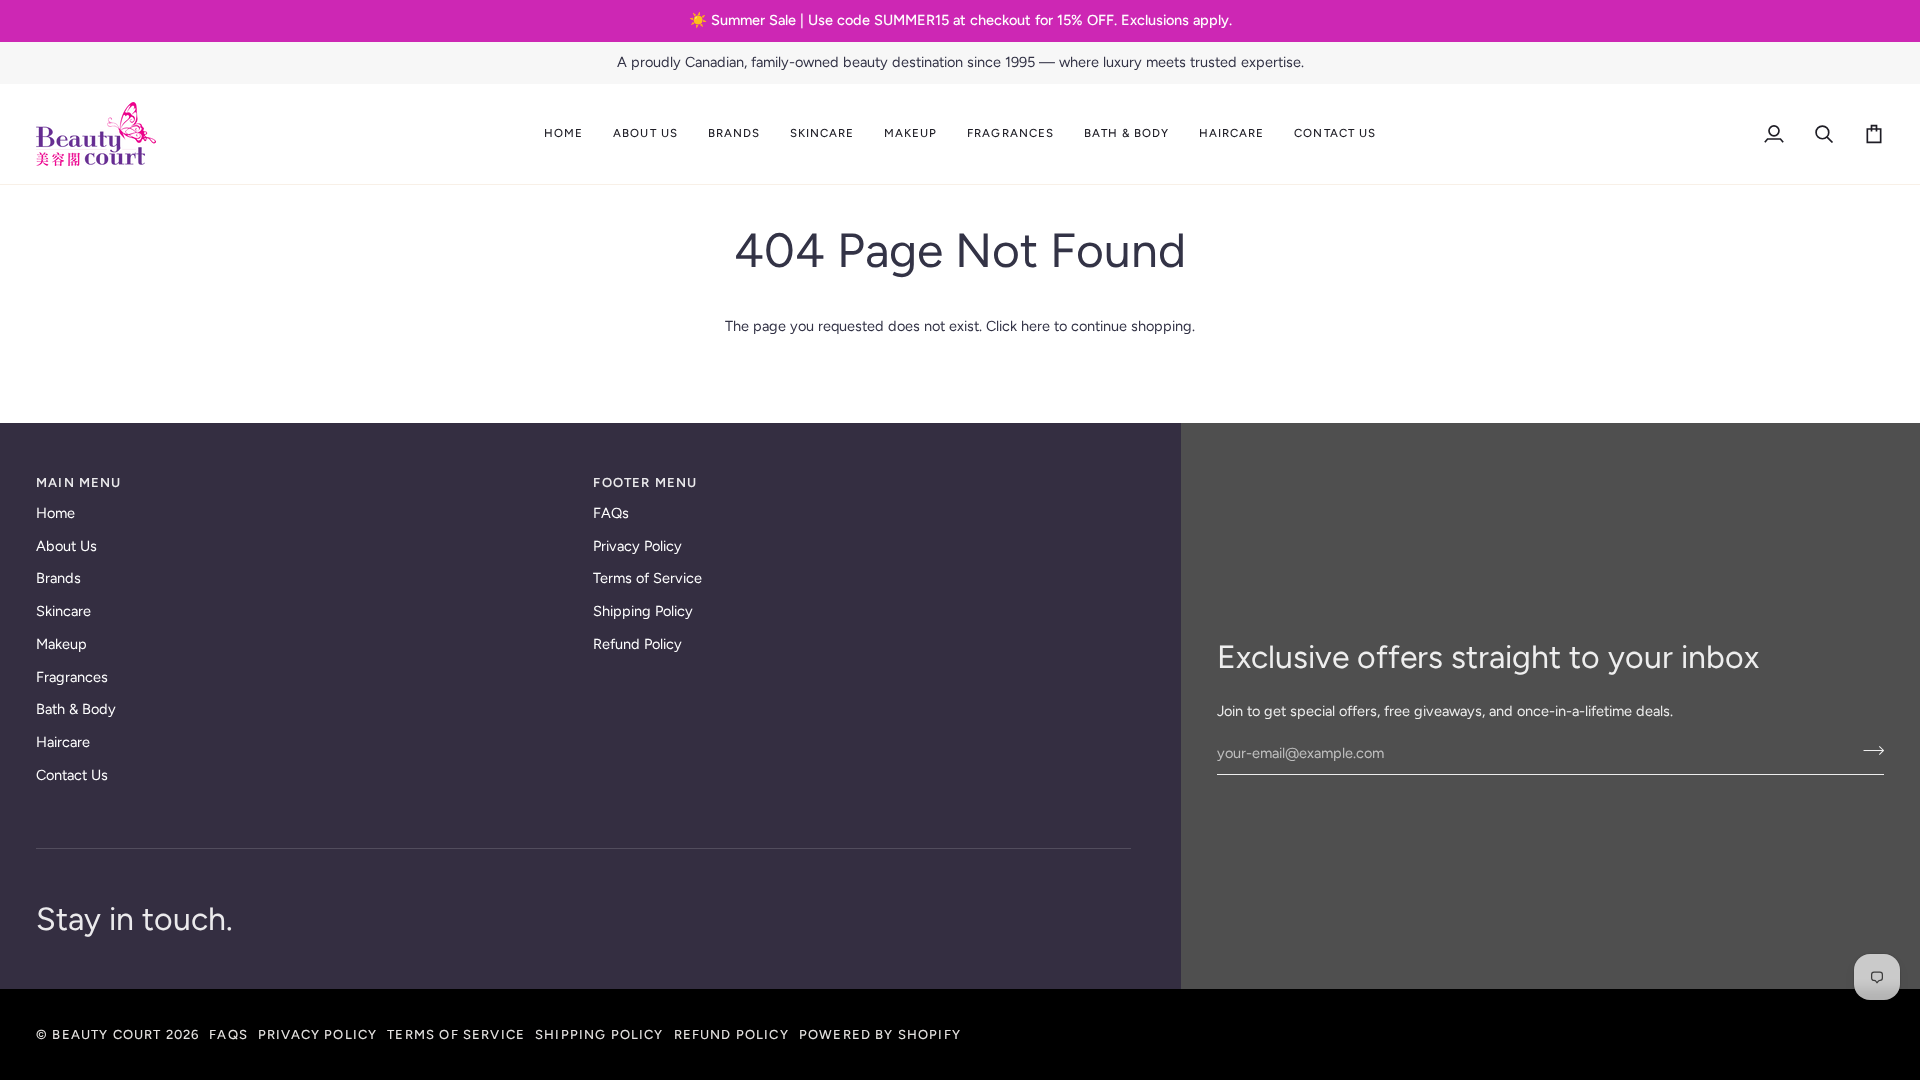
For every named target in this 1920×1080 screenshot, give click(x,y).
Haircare (63, 742)
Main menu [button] (79, 482)
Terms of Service (647, 578)
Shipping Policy (643, 611)
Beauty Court (106, 1034)
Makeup (61, 644)
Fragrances (72, 677)
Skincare (63, 611)
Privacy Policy (637, 546)
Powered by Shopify (880, 1034)
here (1035, 326)
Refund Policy (637, 644)
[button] (645, 134)
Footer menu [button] (645, 482)
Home (55, 513)
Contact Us (72, 775)
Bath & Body (76, 709)
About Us (66, 546)
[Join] (1867, 751)
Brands (58, 578)
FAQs (611, 513)
